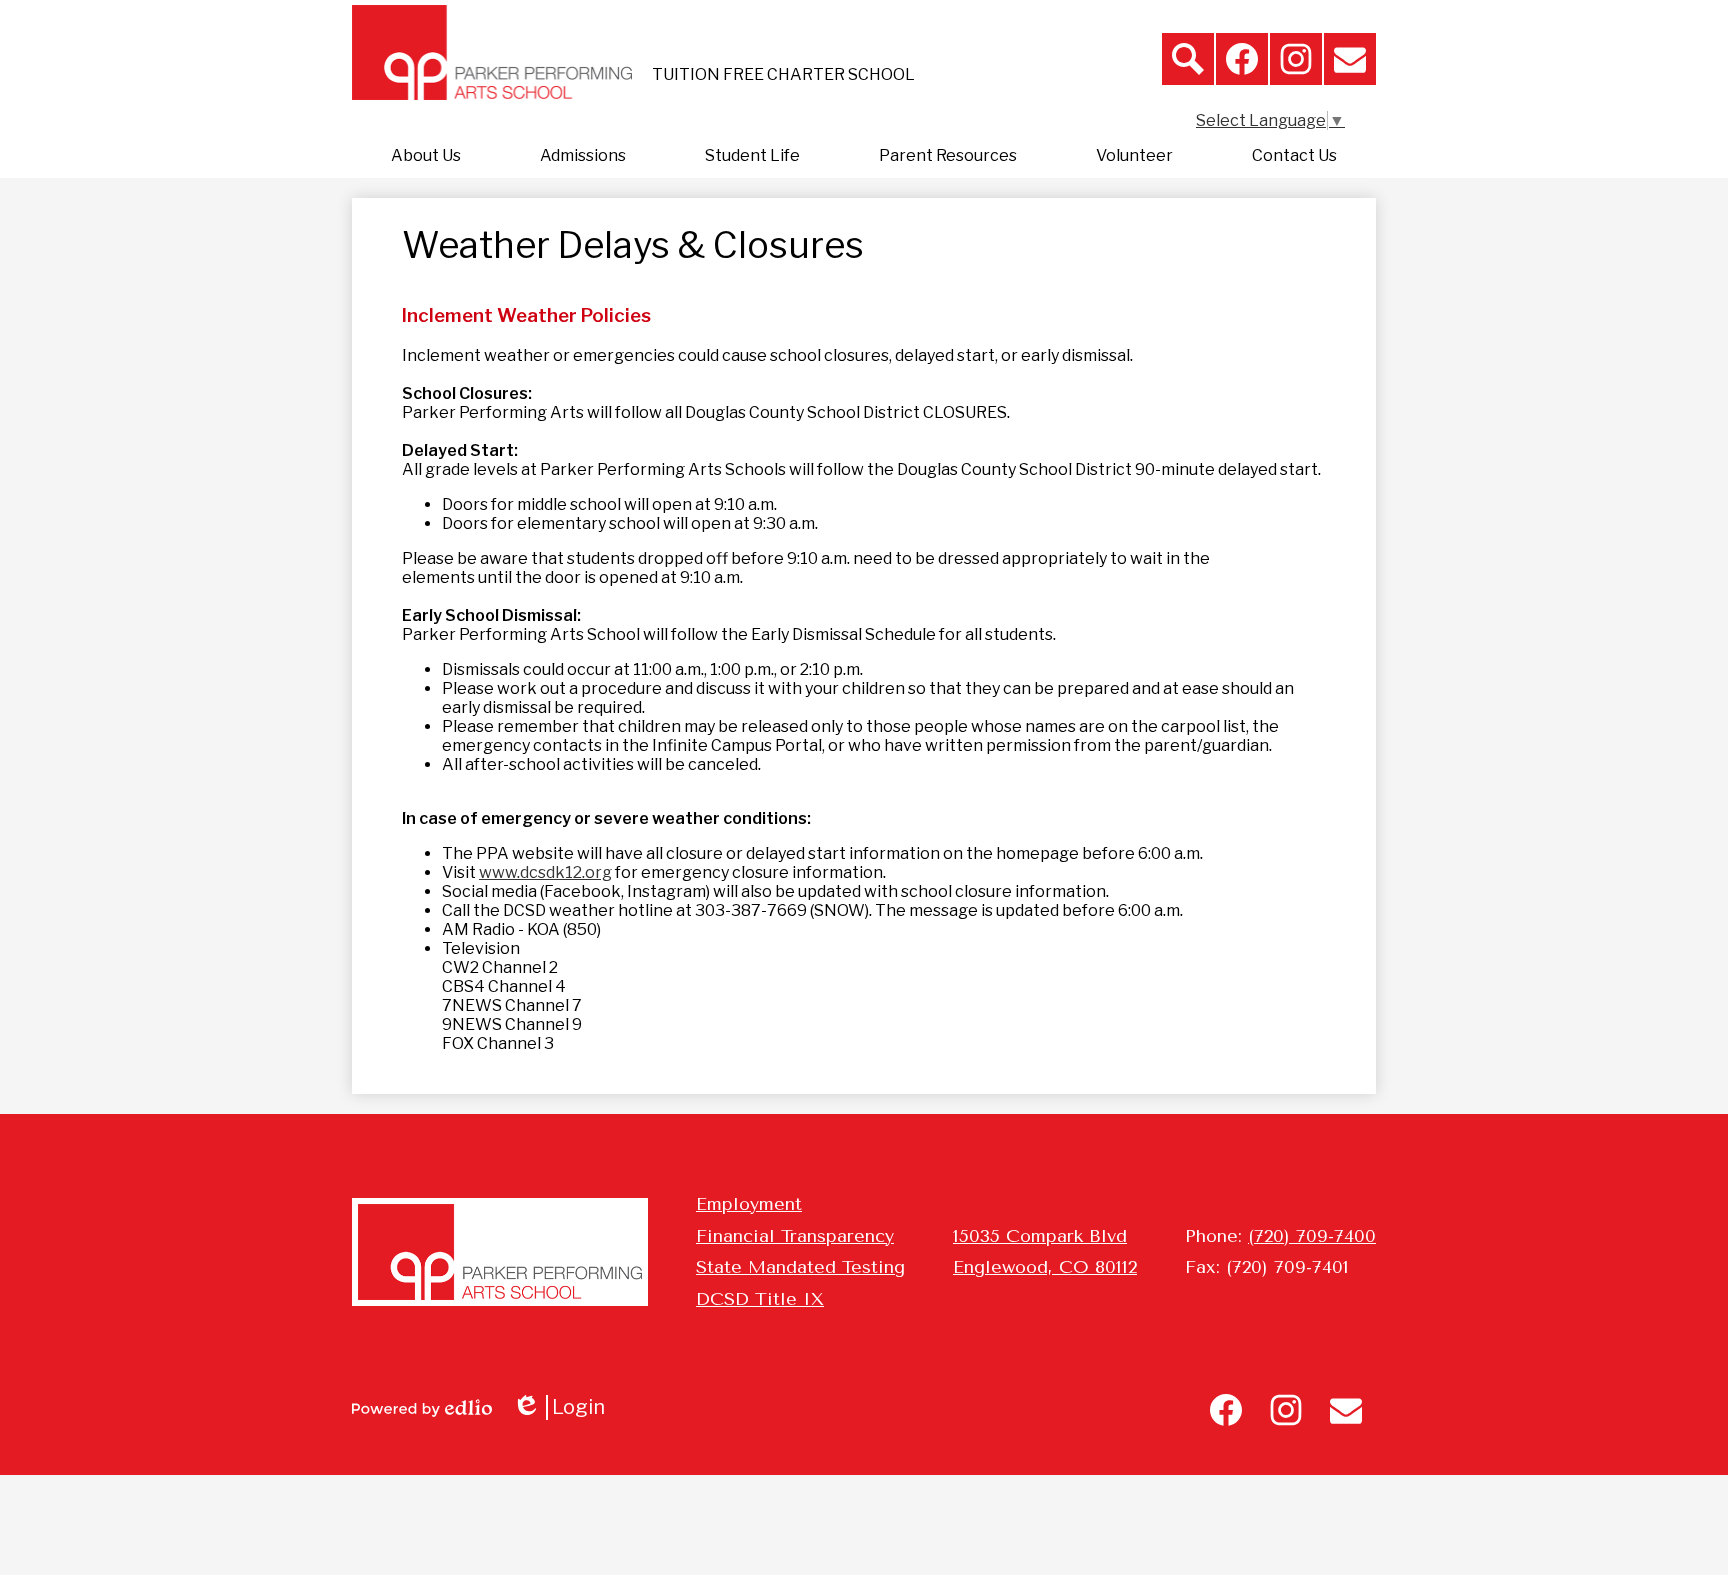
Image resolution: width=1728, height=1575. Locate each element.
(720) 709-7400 (1312, 1236)
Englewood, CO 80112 (1045, 1267)
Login (565, 1407)
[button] (426, 156)
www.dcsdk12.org (545, 872)
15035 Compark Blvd (1040, 1236)
